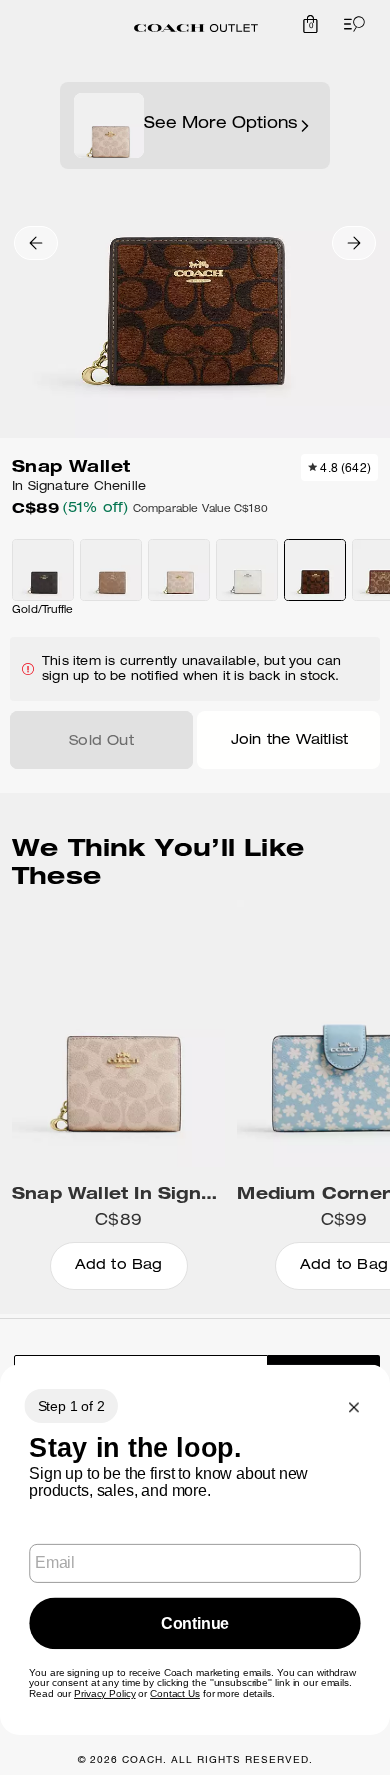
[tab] (196, 28)
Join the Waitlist (289, 741)
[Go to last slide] (36, 243)
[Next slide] (354, 243)
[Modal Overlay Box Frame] (195, 1550)
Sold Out (101, 742)
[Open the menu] (350, 24)
